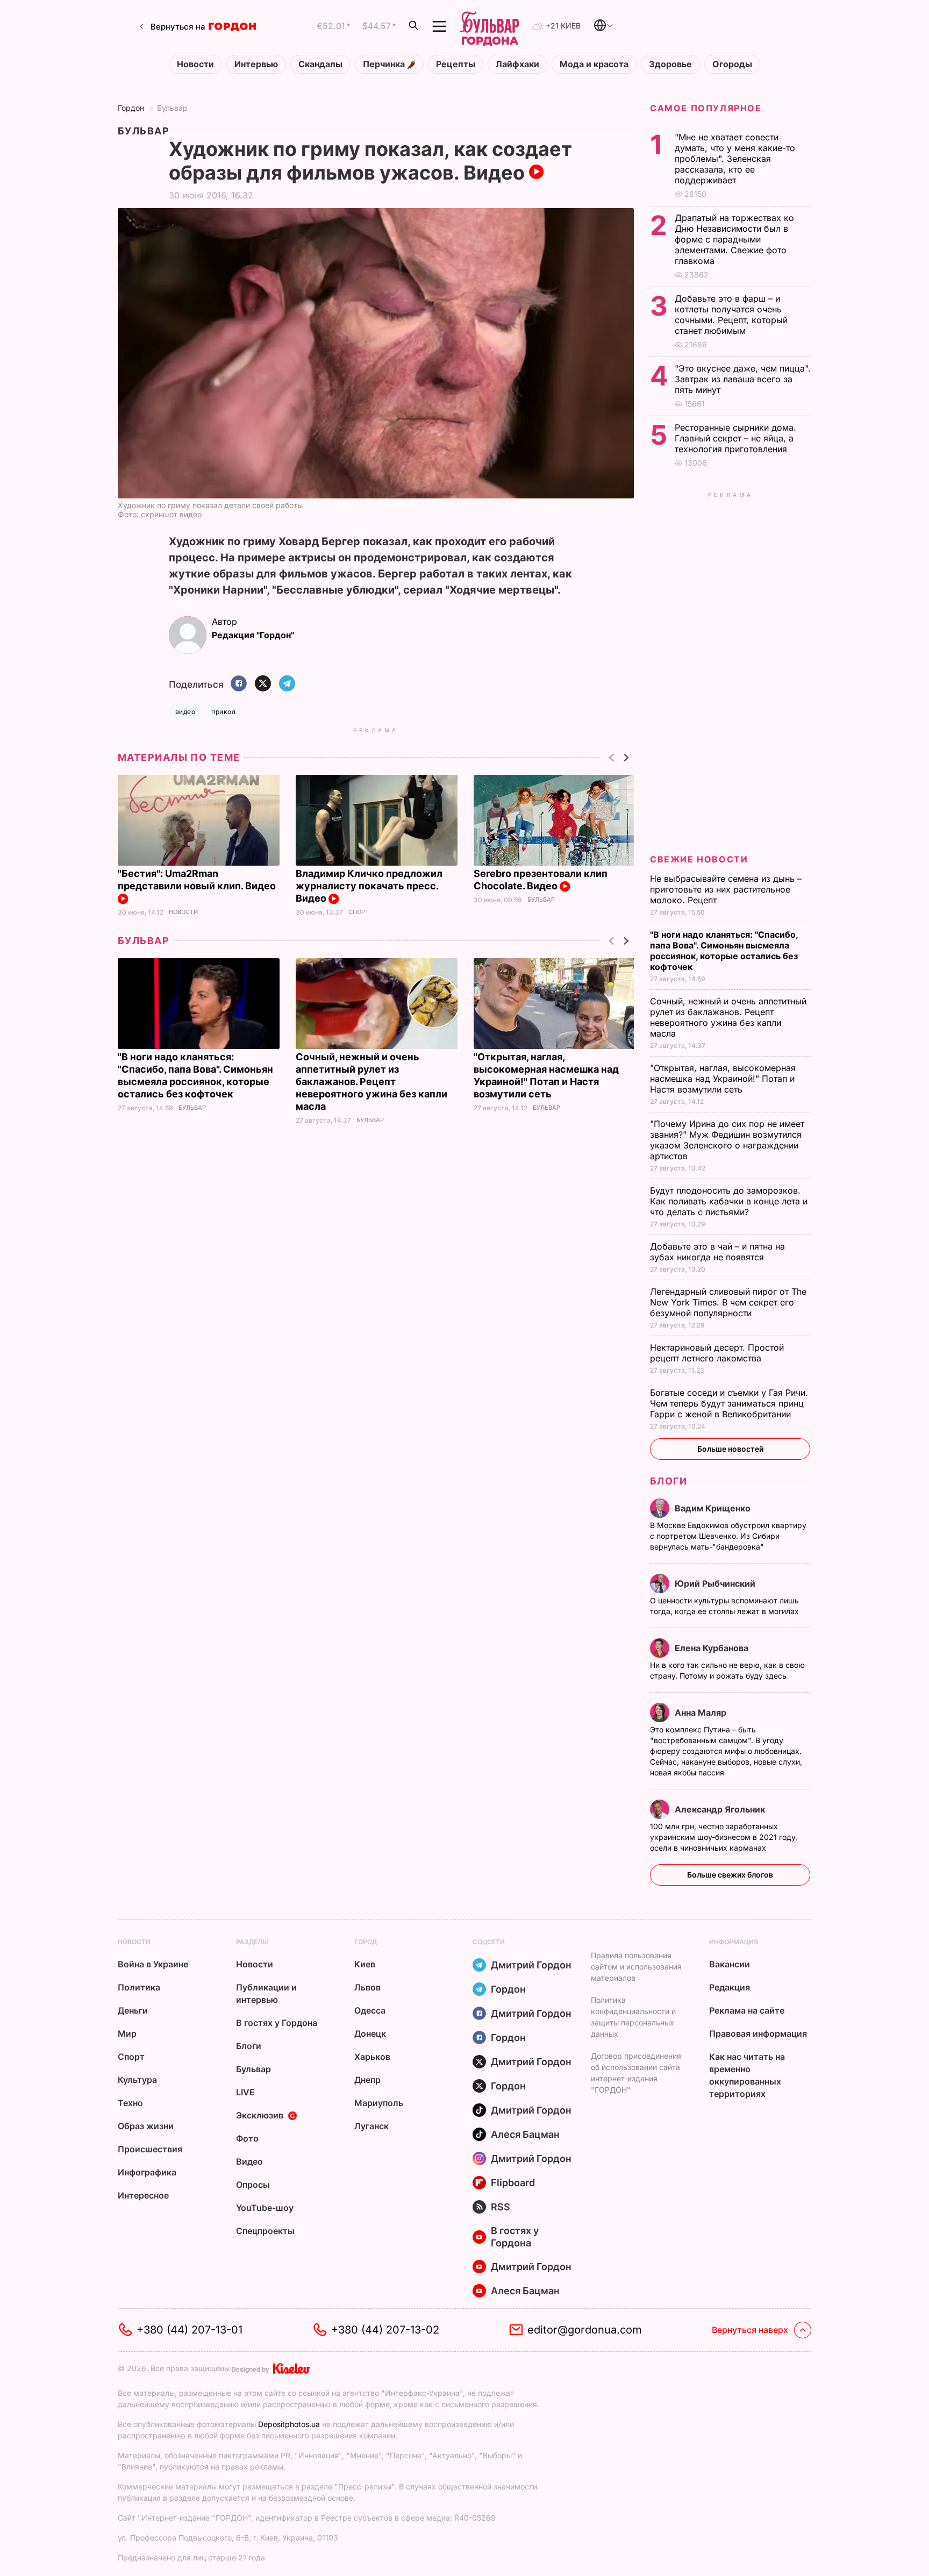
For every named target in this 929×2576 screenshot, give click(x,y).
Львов (367, 1987)
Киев (365, 1964)
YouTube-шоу (265, 2208)
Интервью (256, 64)
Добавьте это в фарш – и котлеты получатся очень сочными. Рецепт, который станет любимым (731, 315)
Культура (137, 2080)
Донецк (370, 2033)
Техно (130, 2103)
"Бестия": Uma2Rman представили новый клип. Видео (198, 880)
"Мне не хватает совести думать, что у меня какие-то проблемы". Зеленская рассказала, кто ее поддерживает (735, 159)
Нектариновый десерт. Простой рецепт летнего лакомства (717, 1353)
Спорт (359, 912)
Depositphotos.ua (289, 2424)
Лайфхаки (517, 64)
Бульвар (172, 108)
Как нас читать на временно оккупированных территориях (747, 2075)
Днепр (367, 2080)
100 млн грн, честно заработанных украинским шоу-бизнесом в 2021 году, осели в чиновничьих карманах (724, 1837)
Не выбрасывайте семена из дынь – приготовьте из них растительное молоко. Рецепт (726, 889)
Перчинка (385, 64)
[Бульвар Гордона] (489, 26)
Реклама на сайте (747, 2010)
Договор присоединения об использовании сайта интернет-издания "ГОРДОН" (636, 2073)
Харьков (372, 2057)
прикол (223, 712)
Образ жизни (146, 2126)
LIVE (245, 2092)
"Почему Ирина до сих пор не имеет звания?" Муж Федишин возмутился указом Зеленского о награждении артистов (727, 1140)
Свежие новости (699, 859)
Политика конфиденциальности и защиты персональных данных (633, 2017)
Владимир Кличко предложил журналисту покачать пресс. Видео (369, 886)
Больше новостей (730, 1449)
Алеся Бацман (525, 2134)
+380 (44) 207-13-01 (190, 2330)
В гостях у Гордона (277, 2023)
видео (185, 712)
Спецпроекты (265, 2231)
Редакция (730, 1987)
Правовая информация (758, 2033)
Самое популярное (706, 108)
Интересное (143, 2195)
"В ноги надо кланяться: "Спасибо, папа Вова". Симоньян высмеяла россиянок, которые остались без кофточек (724, 951)
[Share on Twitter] (263, 684)
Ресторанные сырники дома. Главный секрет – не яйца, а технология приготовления (735, 438)
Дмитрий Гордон (531, 1965)
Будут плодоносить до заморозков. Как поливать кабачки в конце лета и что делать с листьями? (729, 1201)
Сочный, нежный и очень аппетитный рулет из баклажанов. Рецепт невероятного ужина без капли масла (371, 1082)
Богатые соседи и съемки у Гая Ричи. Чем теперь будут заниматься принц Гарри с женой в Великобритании (729, 1403)
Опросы (253, 2185)
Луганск (371, 2126)
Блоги (669, 1481)
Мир (127, 2033)
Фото (247, 2138)
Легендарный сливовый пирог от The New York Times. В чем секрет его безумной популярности (728, 1302)
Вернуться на (178, 27)
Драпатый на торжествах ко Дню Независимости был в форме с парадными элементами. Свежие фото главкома (734, 239)
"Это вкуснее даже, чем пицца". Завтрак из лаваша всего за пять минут (743, 379)
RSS (501, 2207)
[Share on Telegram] (287, 684)
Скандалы (320, 64)
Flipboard (513, 2183)
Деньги (133, 2010)
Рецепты (456, 64)
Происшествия (150, 2149)
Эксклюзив (260, 2115)
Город (366, 1942)
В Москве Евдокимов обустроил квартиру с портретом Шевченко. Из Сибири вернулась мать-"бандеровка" (728, 1536)
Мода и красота (594, 64)
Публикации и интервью (266, 1993)
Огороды (732, 64)
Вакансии (730, 1964)
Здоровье (670, 64)
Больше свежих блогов (730, 1875)
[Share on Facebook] (239, 684)
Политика (139, 1987)
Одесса (370, 2010)
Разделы (252, 1942)
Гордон (131, 108)
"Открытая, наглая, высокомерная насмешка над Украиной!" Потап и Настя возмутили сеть (723, 1079)
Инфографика (147, 2172)
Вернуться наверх (750, 2330)
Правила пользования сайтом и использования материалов (636, 1967)
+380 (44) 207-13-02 (385, 2330)
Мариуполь (379, 2103)
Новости (195, 64)
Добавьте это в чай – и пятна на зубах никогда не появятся (717, 1252)
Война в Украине (153, 1964)
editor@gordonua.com (585, 2330)
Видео (249, 2161)
